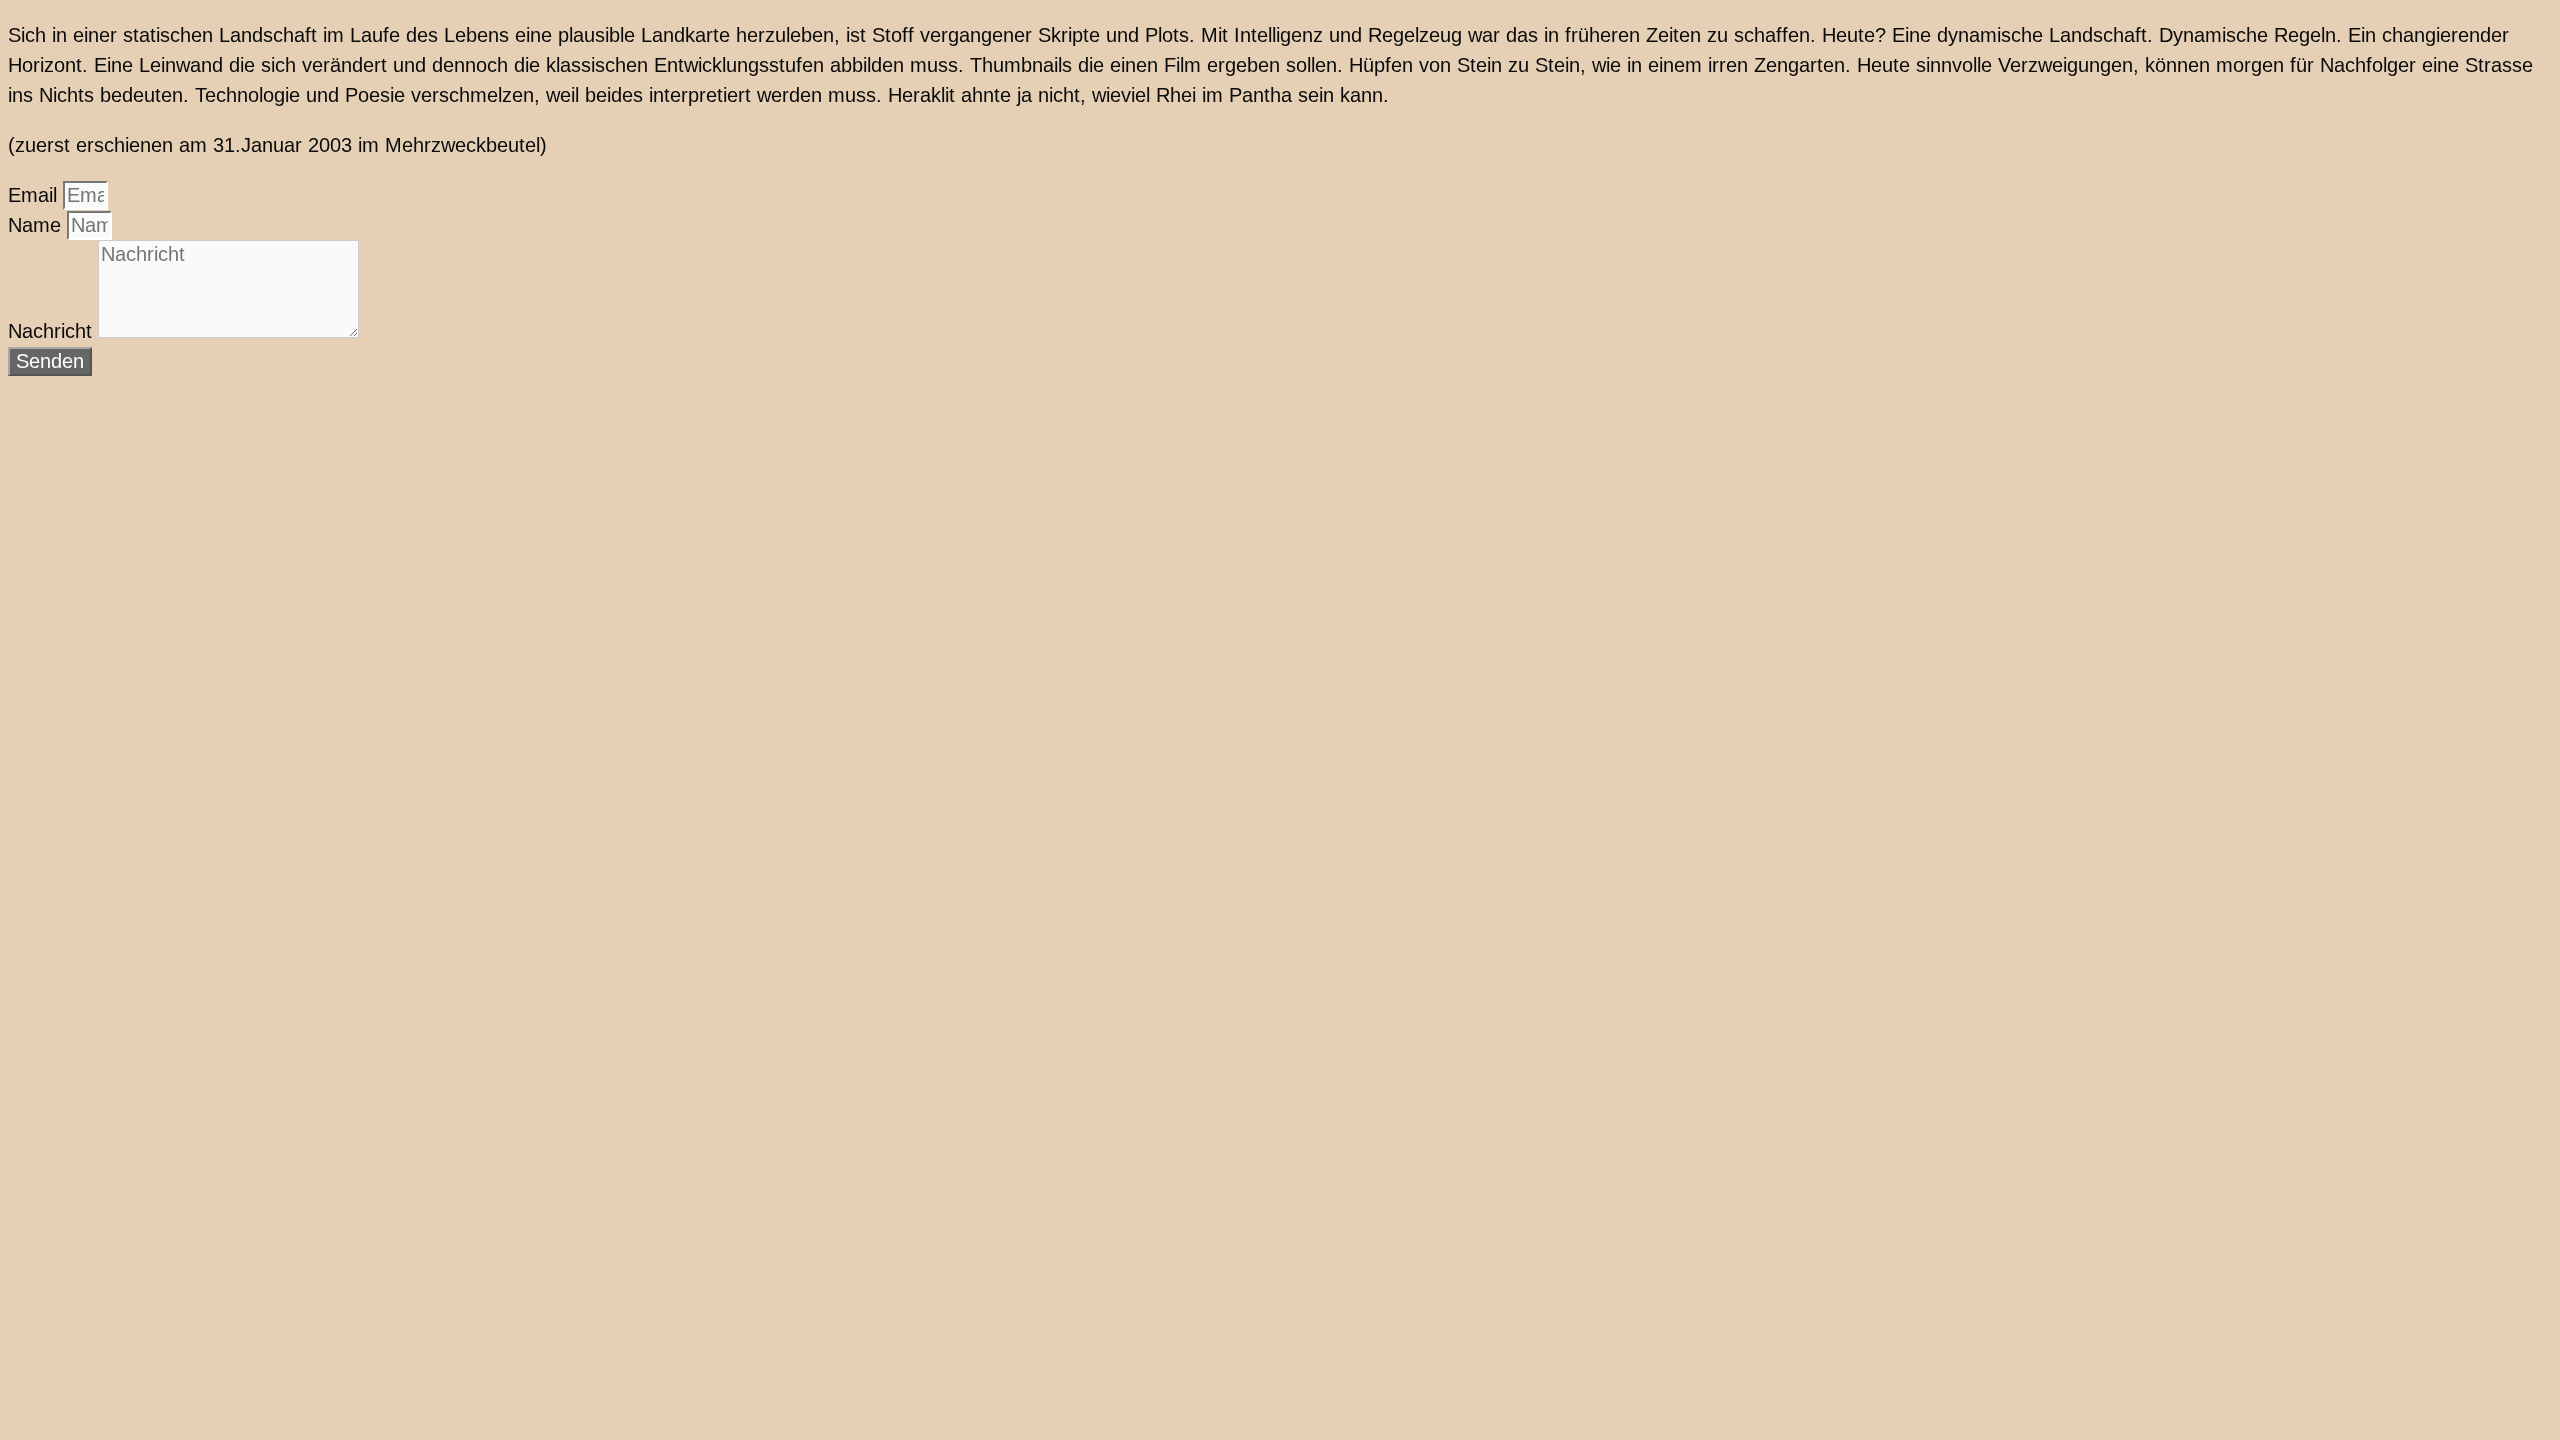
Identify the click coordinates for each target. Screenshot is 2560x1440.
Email (35, 195)
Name (37, 225)
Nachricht (53, 331)
